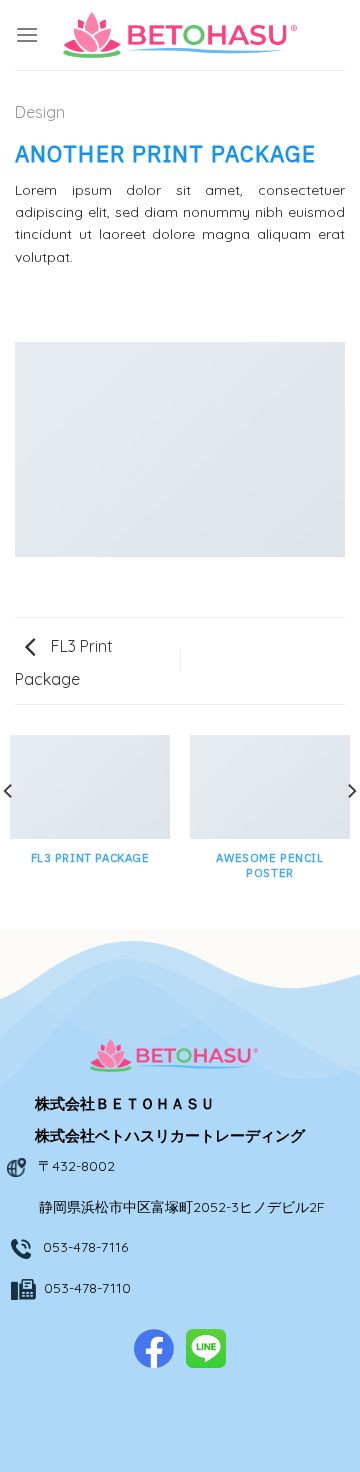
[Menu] (27, 34)
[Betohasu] (180, 35)
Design (40, 112)
